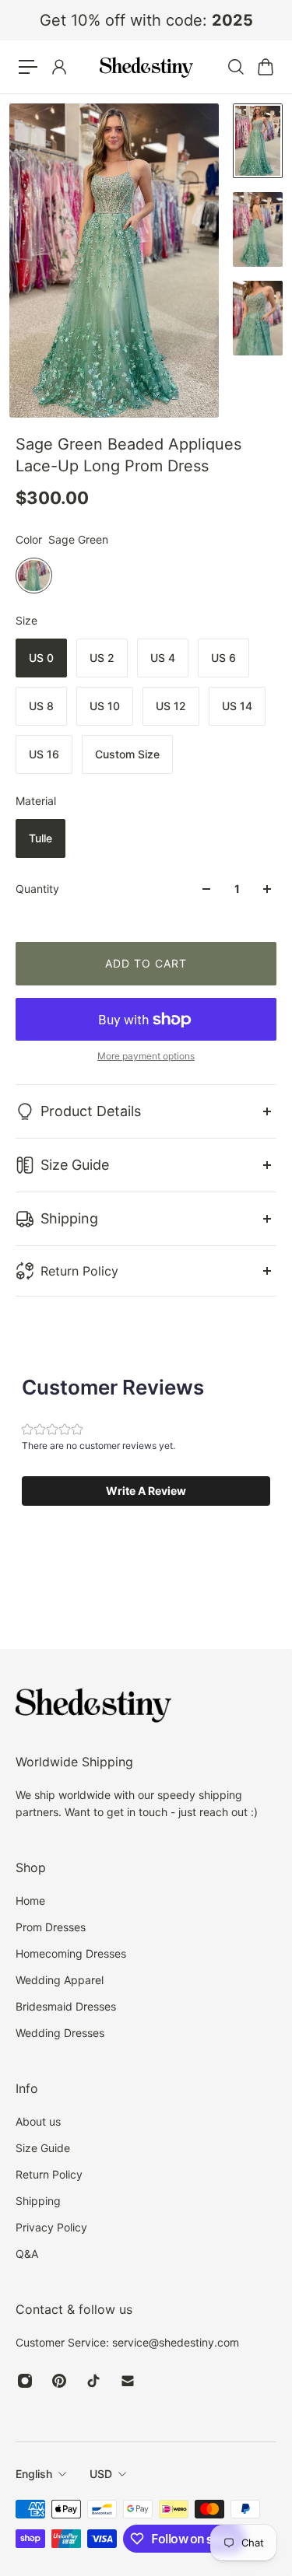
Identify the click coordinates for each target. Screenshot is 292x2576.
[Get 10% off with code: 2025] (146, 20)
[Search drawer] (235, 67)
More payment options (146, 1056)
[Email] (128, 2381)
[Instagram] (25, 2381)
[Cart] (265, 67)
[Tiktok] (93, 2381)
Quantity (37, 889)
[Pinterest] (59, 2381)
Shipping (69, 1218)
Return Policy (79, 1271)
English (34, 2474)
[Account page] (58, 67)
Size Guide (75, 1165)
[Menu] (28, 67)
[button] (146, 1491)
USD (101, 2474)
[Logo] (146, 67)
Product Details (91, 1111)
